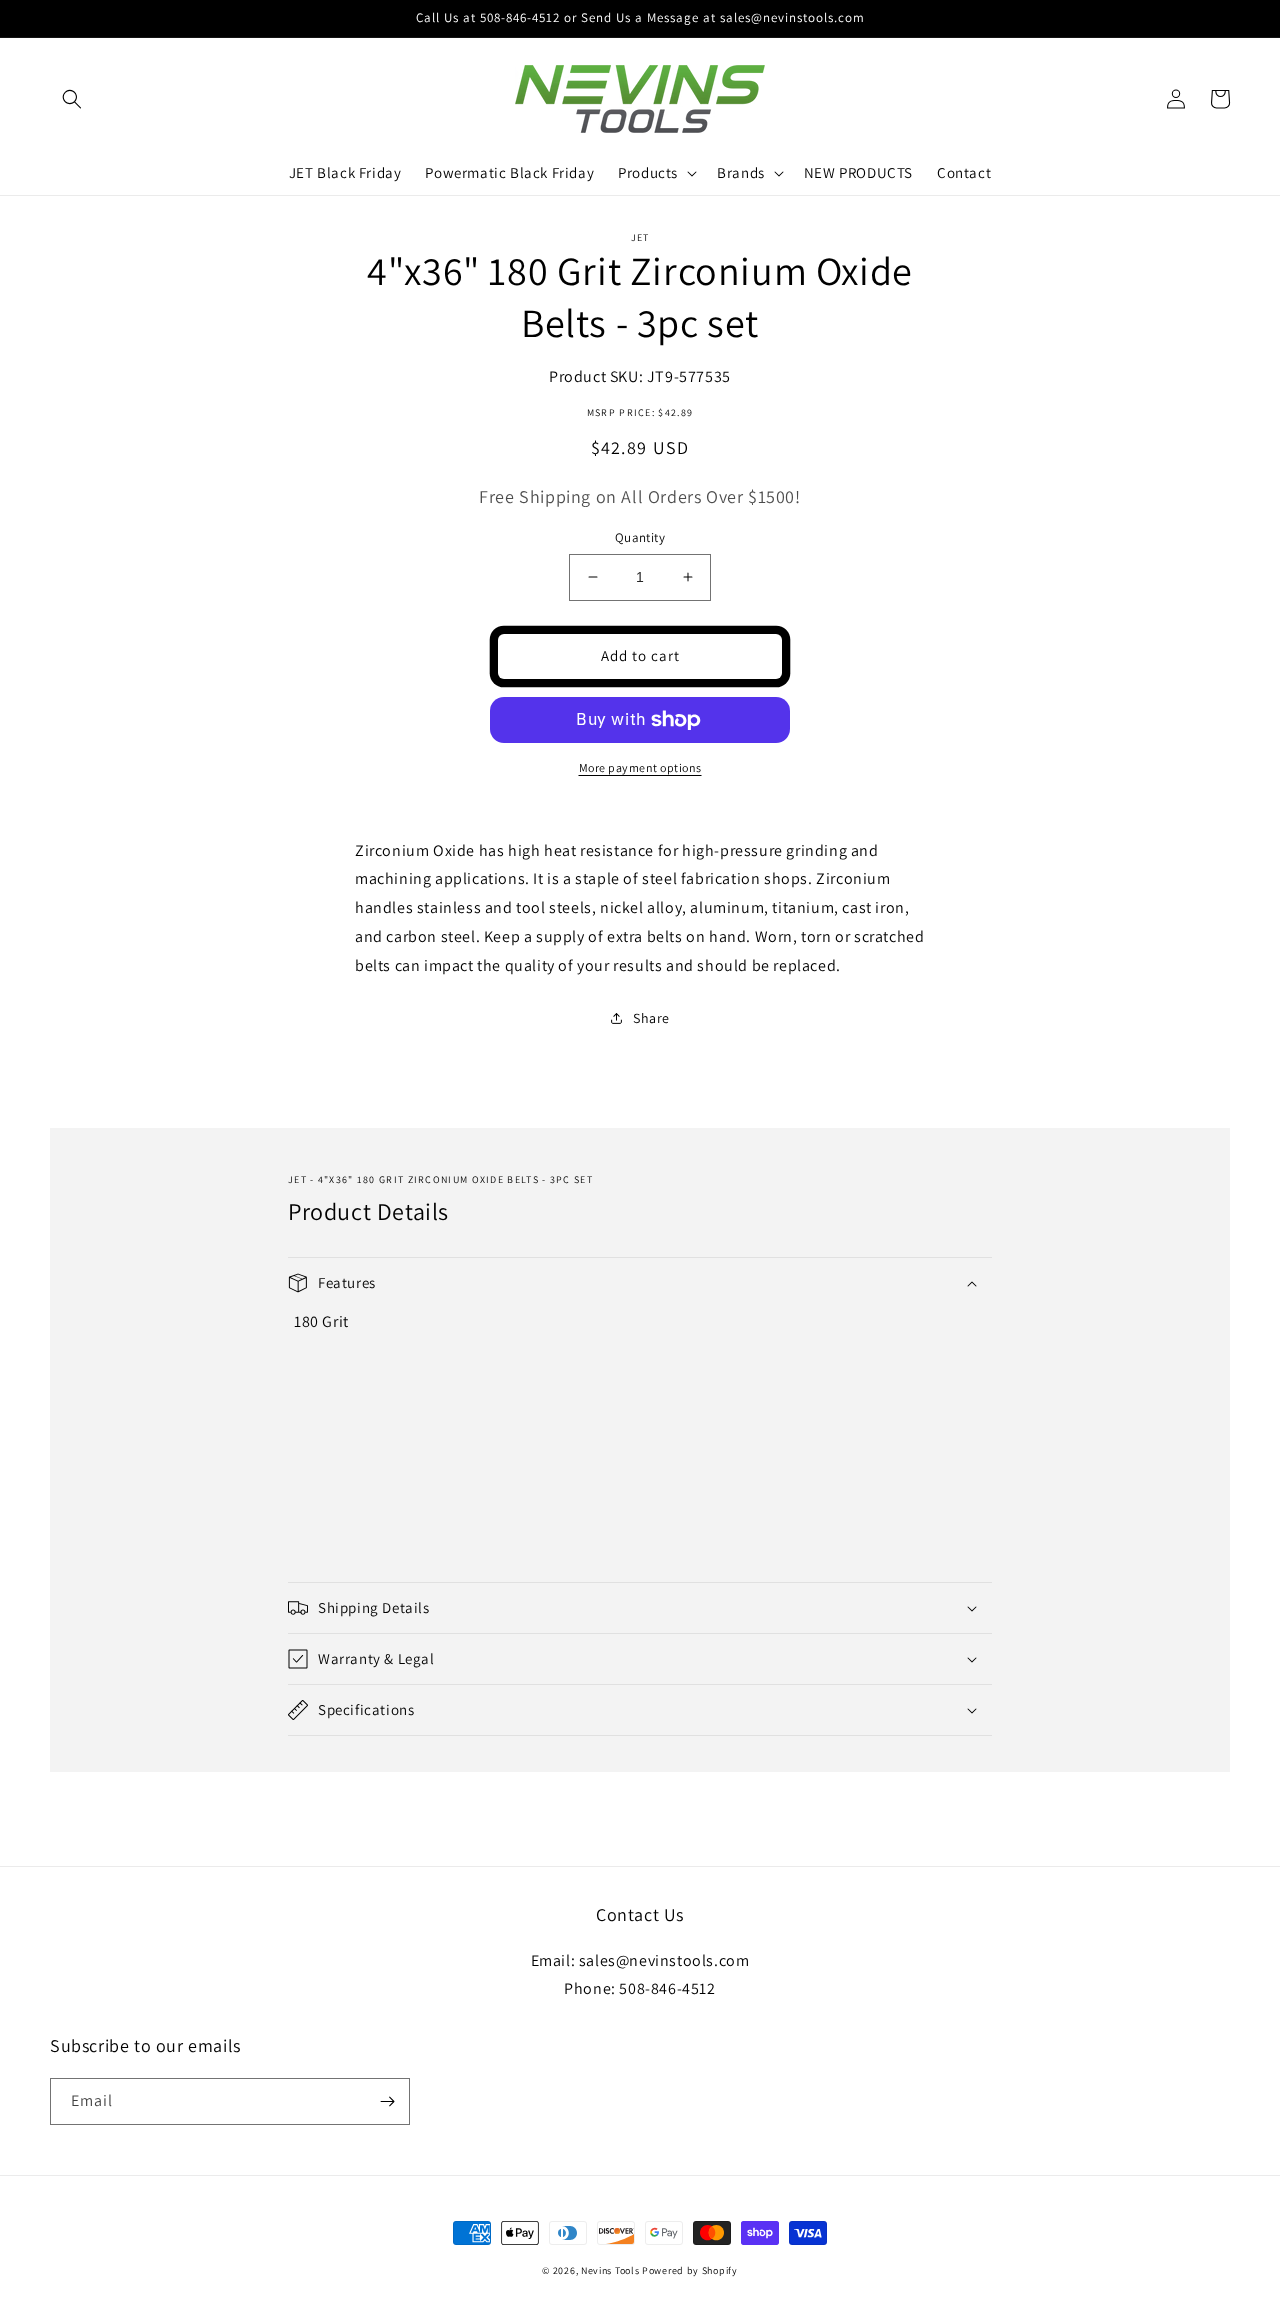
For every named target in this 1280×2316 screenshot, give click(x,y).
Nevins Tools (610, 2270)
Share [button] (651, 1018)
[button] (72, 99)
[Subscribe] (387, 2101)
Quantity (640, 537)
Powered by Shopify (690, 2270)
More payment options (640, 767)
